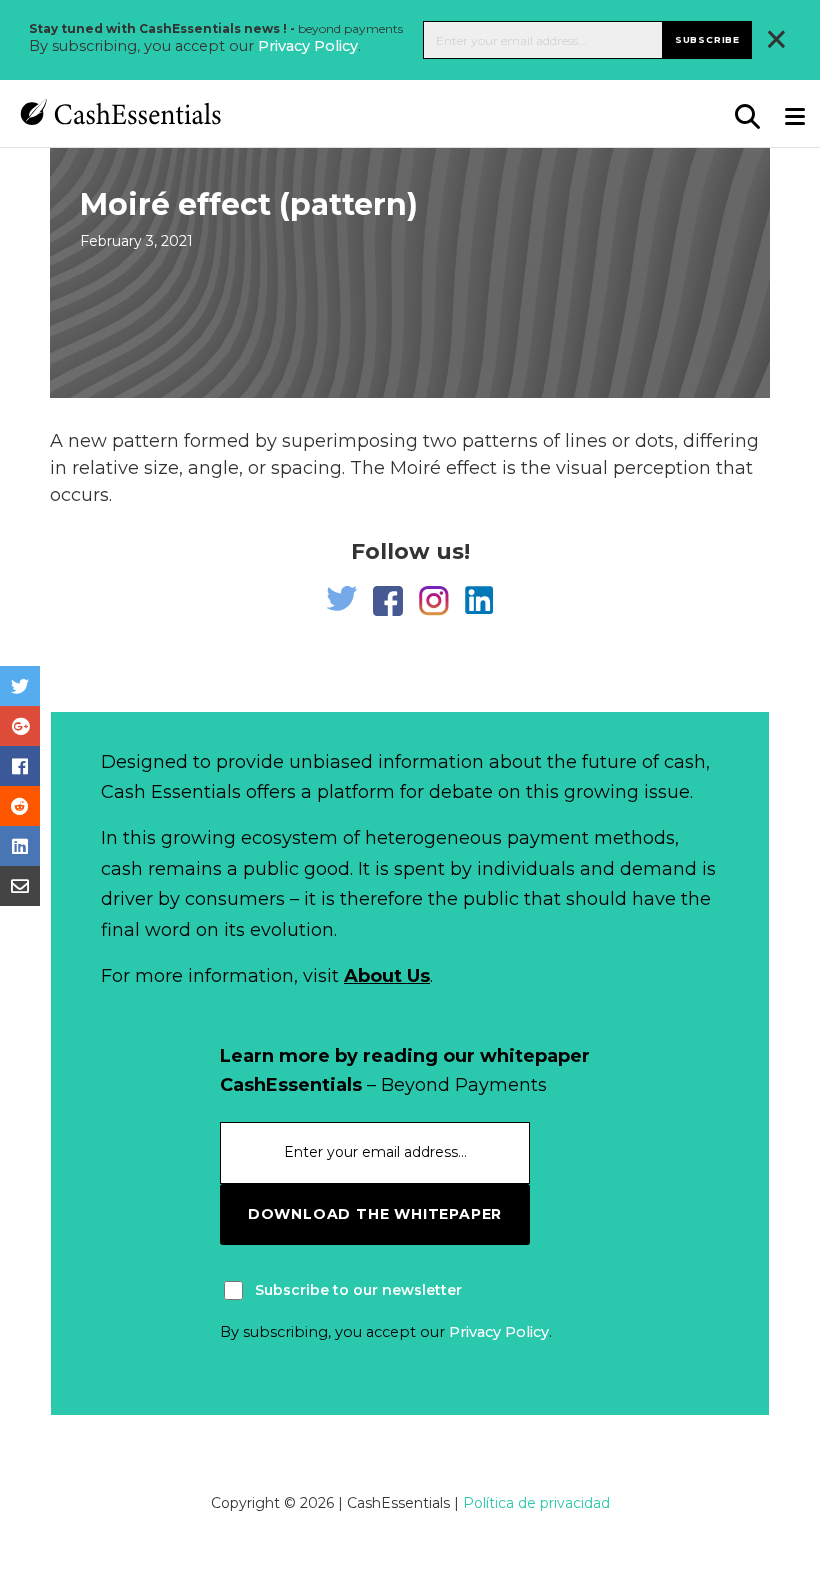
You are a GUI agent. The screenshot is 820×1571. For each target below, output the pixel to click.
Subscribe (707, 39)
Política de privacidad (536, 1503)
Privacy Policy (308, 46)
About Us (387, 976)
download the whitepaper (375, 1214)
